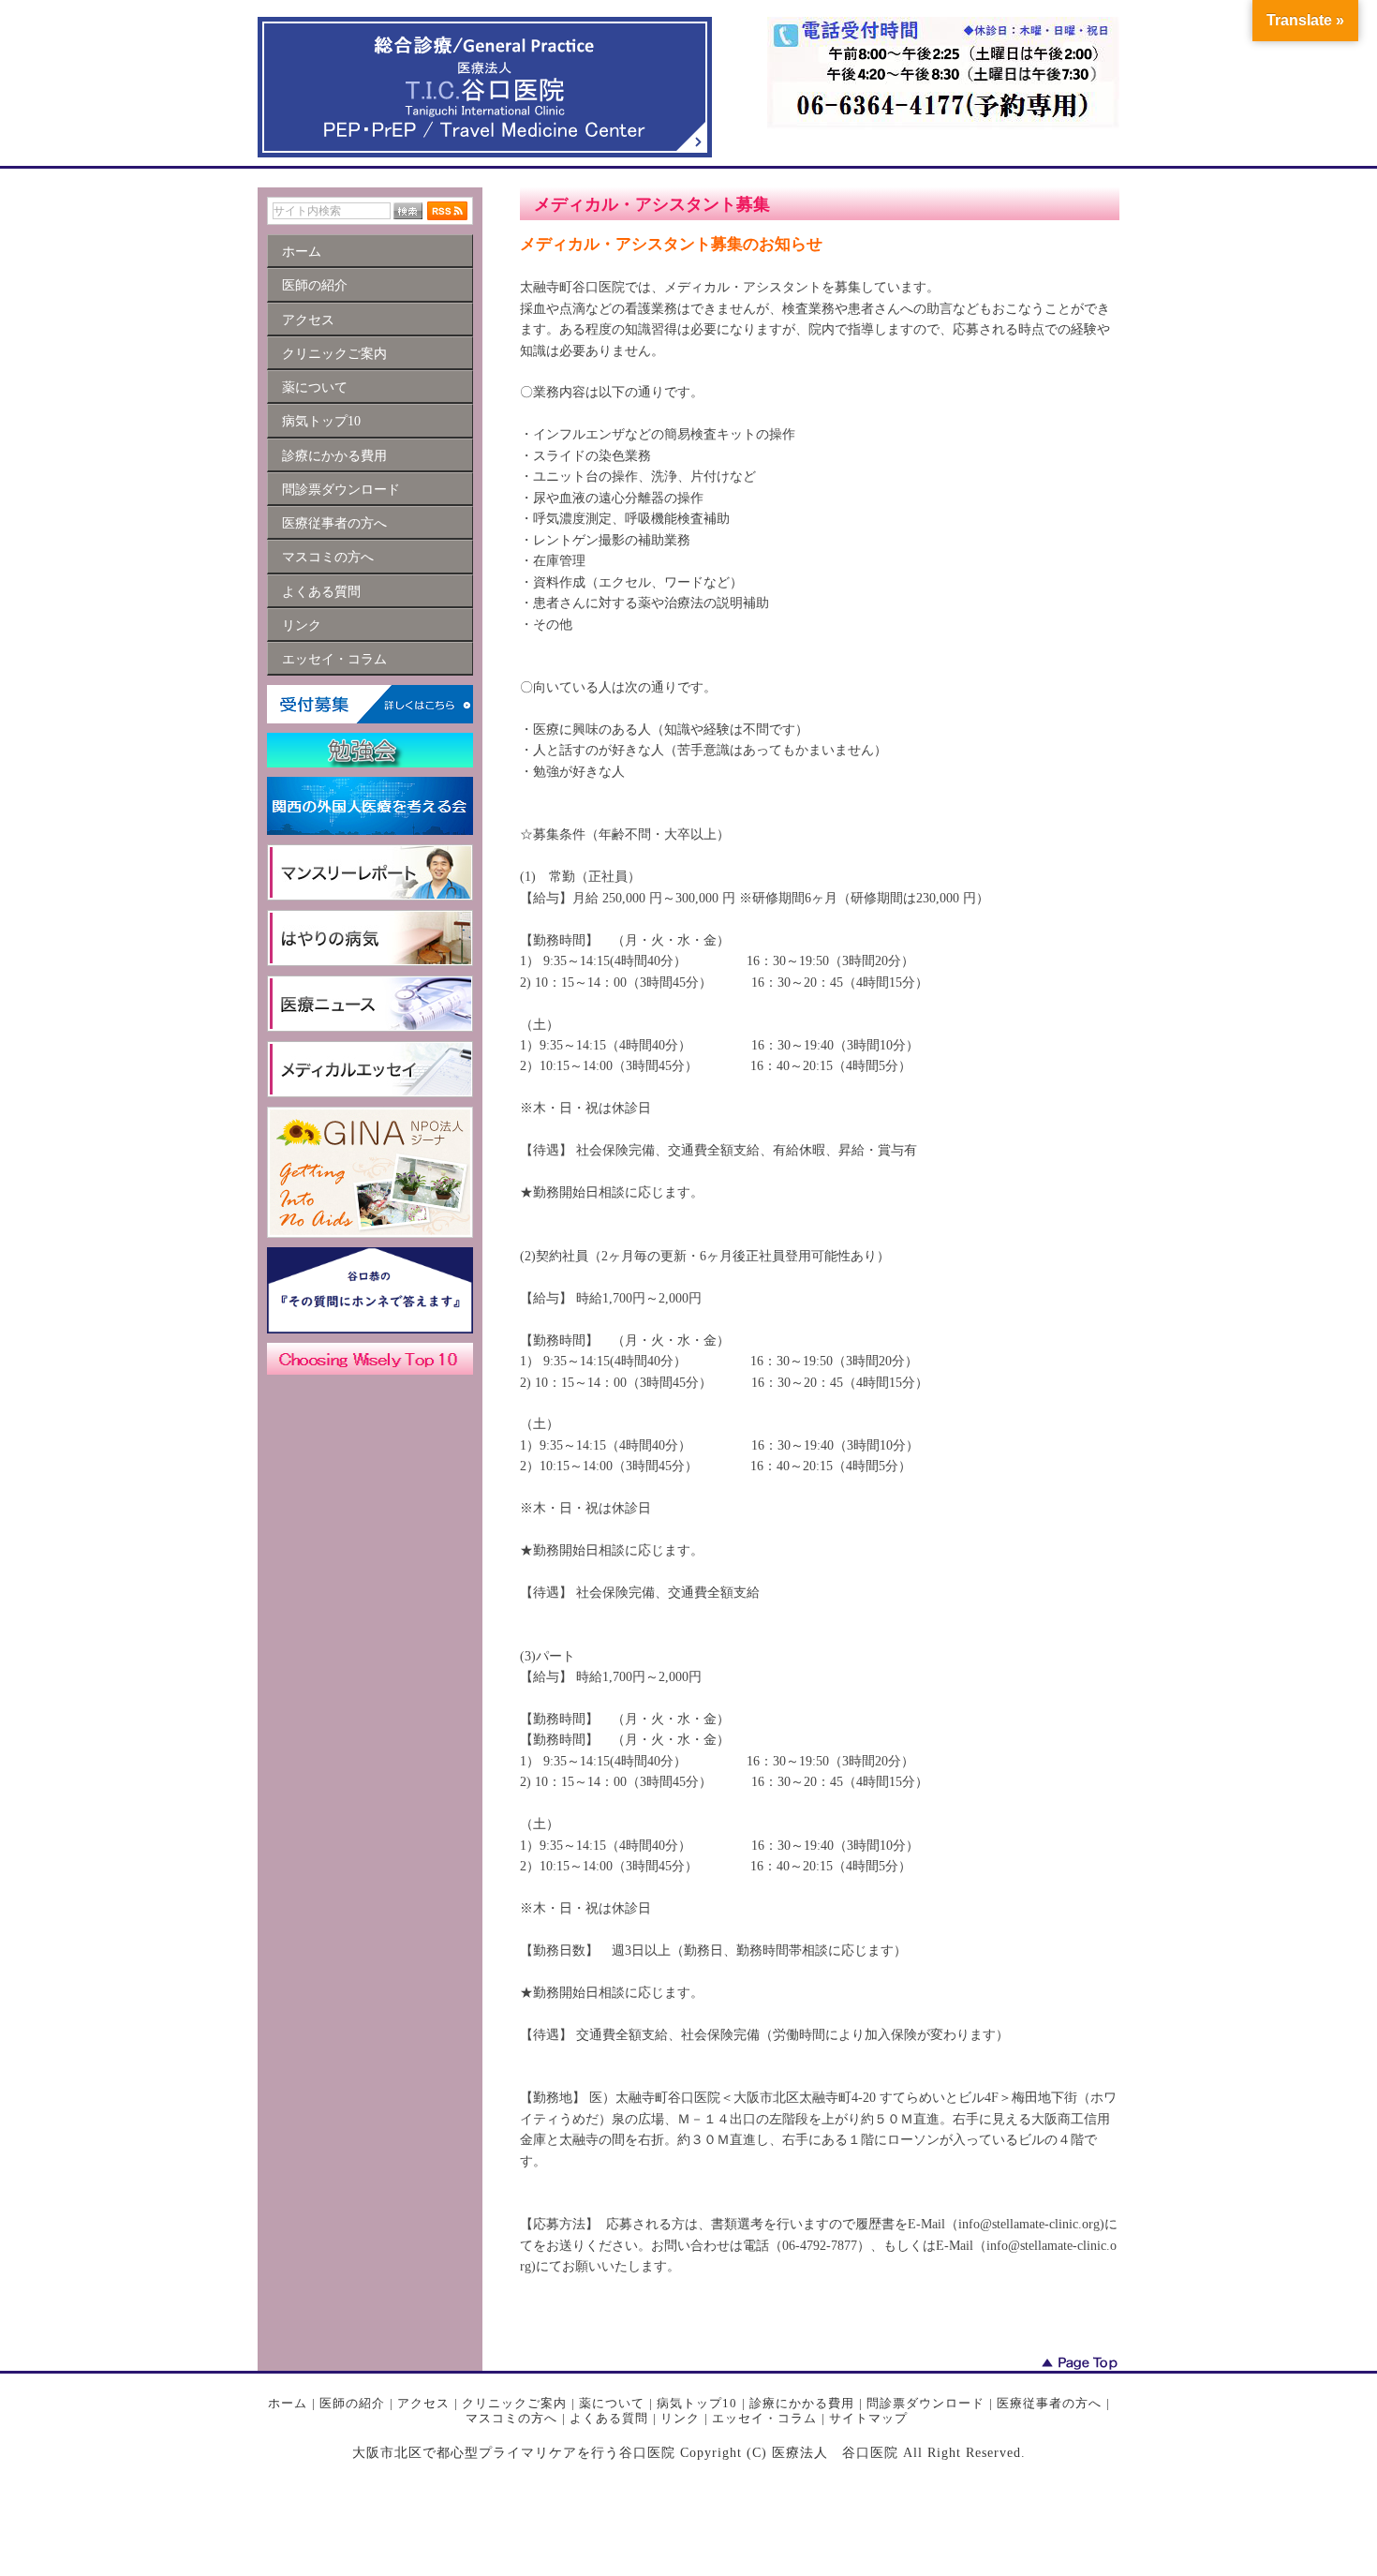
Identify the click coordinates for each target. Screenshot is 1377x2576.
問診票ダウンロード (925, 2403)
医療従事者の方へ (1049, 2403)
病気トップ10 (697, 2403)
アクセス (423, 2403)
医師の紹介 (352, 2403)
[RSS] (447, 211)
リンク (680, 2418)
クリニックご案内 (514, 2403)
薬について (612, 2403)
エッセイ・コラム (764, 2418)
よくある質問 (609, 2418)
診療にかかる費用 (802, 2403)
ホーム (288, 2403)
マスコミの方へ (511, 2418)
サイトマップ (868, 2418)
